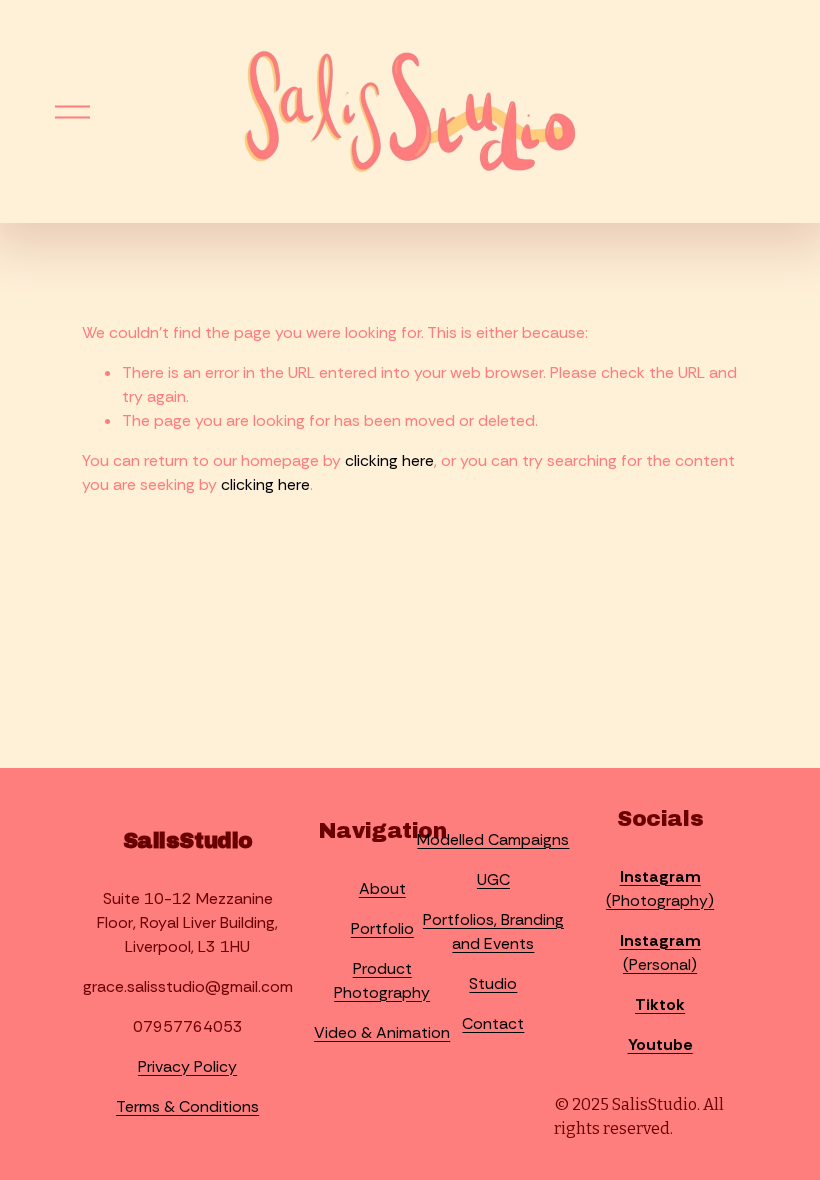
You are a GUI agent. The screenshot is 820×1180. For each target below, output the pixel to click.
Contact (493, 1023)
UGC (493, 879)
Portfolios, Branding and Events (493, 931)
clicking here (389, 460)
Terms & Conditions (187, 1106)
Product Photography (382, 980)
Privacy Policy (187, 1066)
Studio (493, 983)
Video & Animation (382, 1032)
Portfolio (382, 928)
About (382, 888)
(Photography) (660, 888)
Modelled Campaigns (493, 839)
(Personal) (660, 952)
